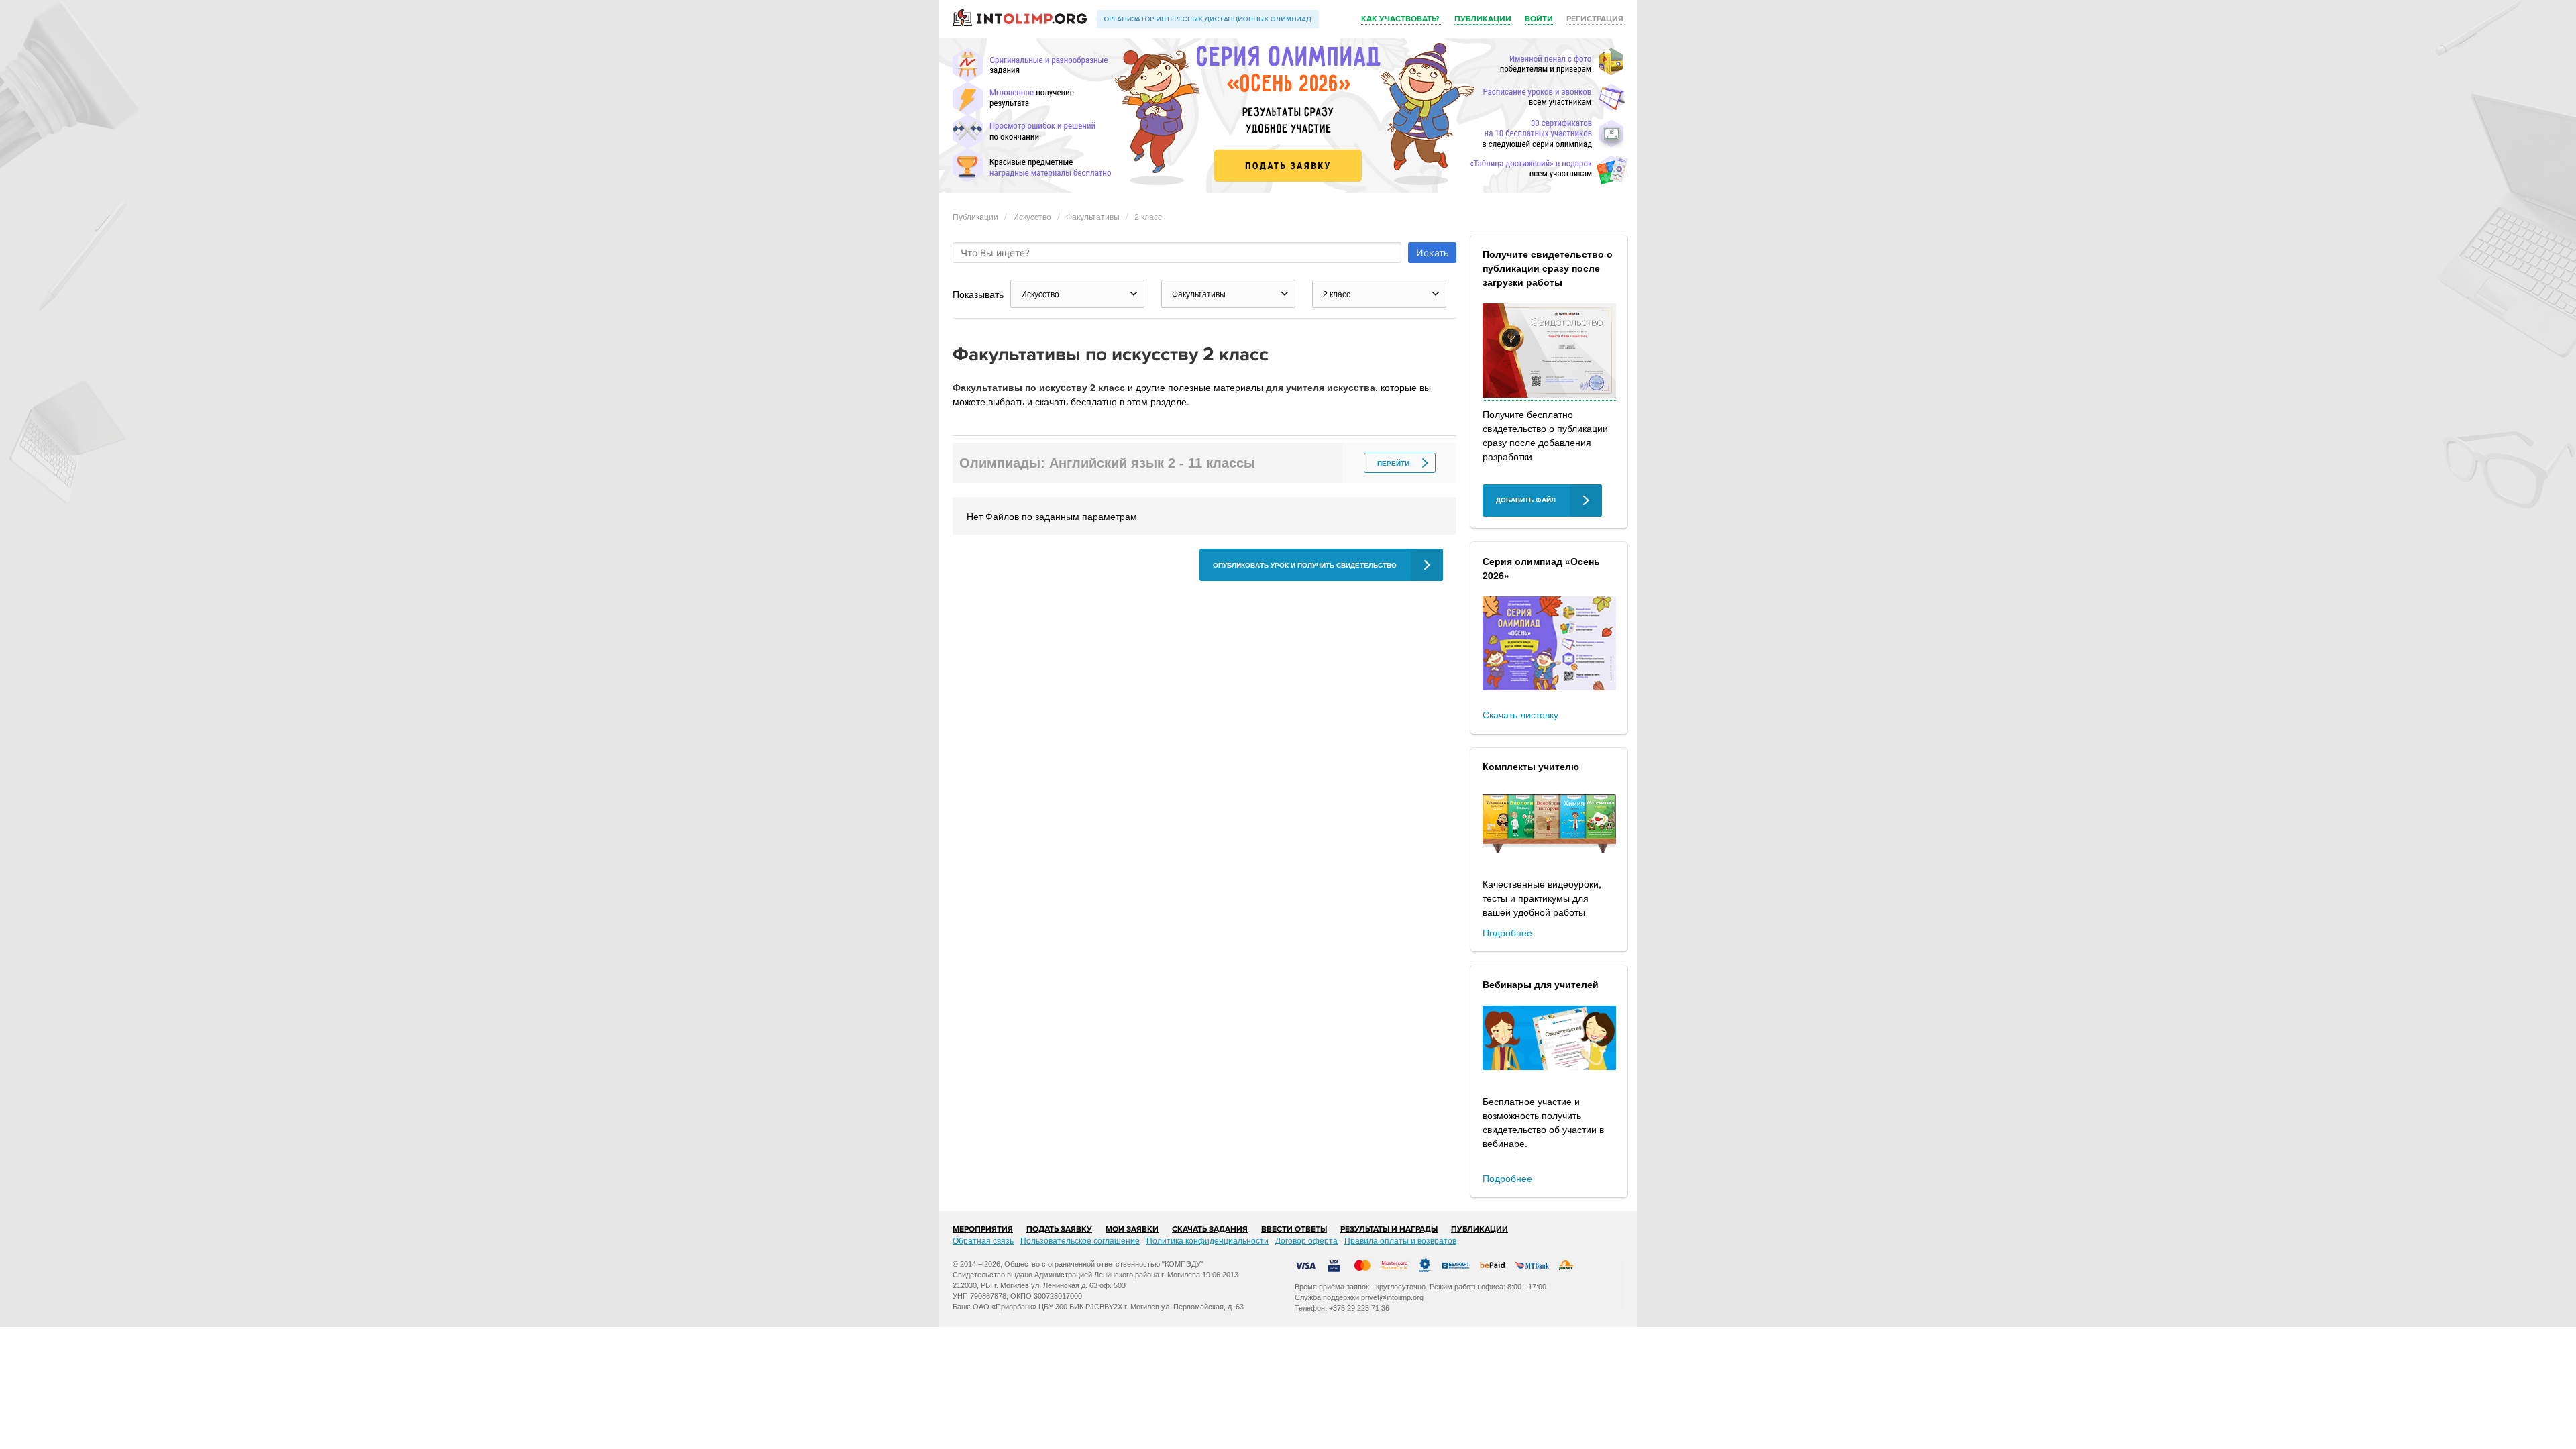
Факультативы (1093, 216)
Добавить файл (1526, 500)
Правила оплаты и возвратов (1400, 1240)
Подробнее (1507, 932)
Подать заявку (1059, 1229)
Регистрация (1595, 19)
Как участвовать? (1401, 19)
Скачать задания (1210, 1229)
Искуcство (1032, 216)
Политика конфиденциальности (1207, 1240)
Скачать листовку (1520, 714)
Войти (1539, 19)
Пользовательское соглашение (1080, 1240)
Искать (1433, 253)
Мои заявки (1132, 1229)
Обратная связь (983, 1240)
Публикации (1483, 19)
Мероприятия (983, 1229)
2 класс (1148, 216)
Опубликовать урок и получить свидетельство (1305, 565)
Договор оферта (1306, 1240)
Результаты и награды (1389, 1229)
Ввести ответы (1294, 1229)
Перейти (1393, 463)
